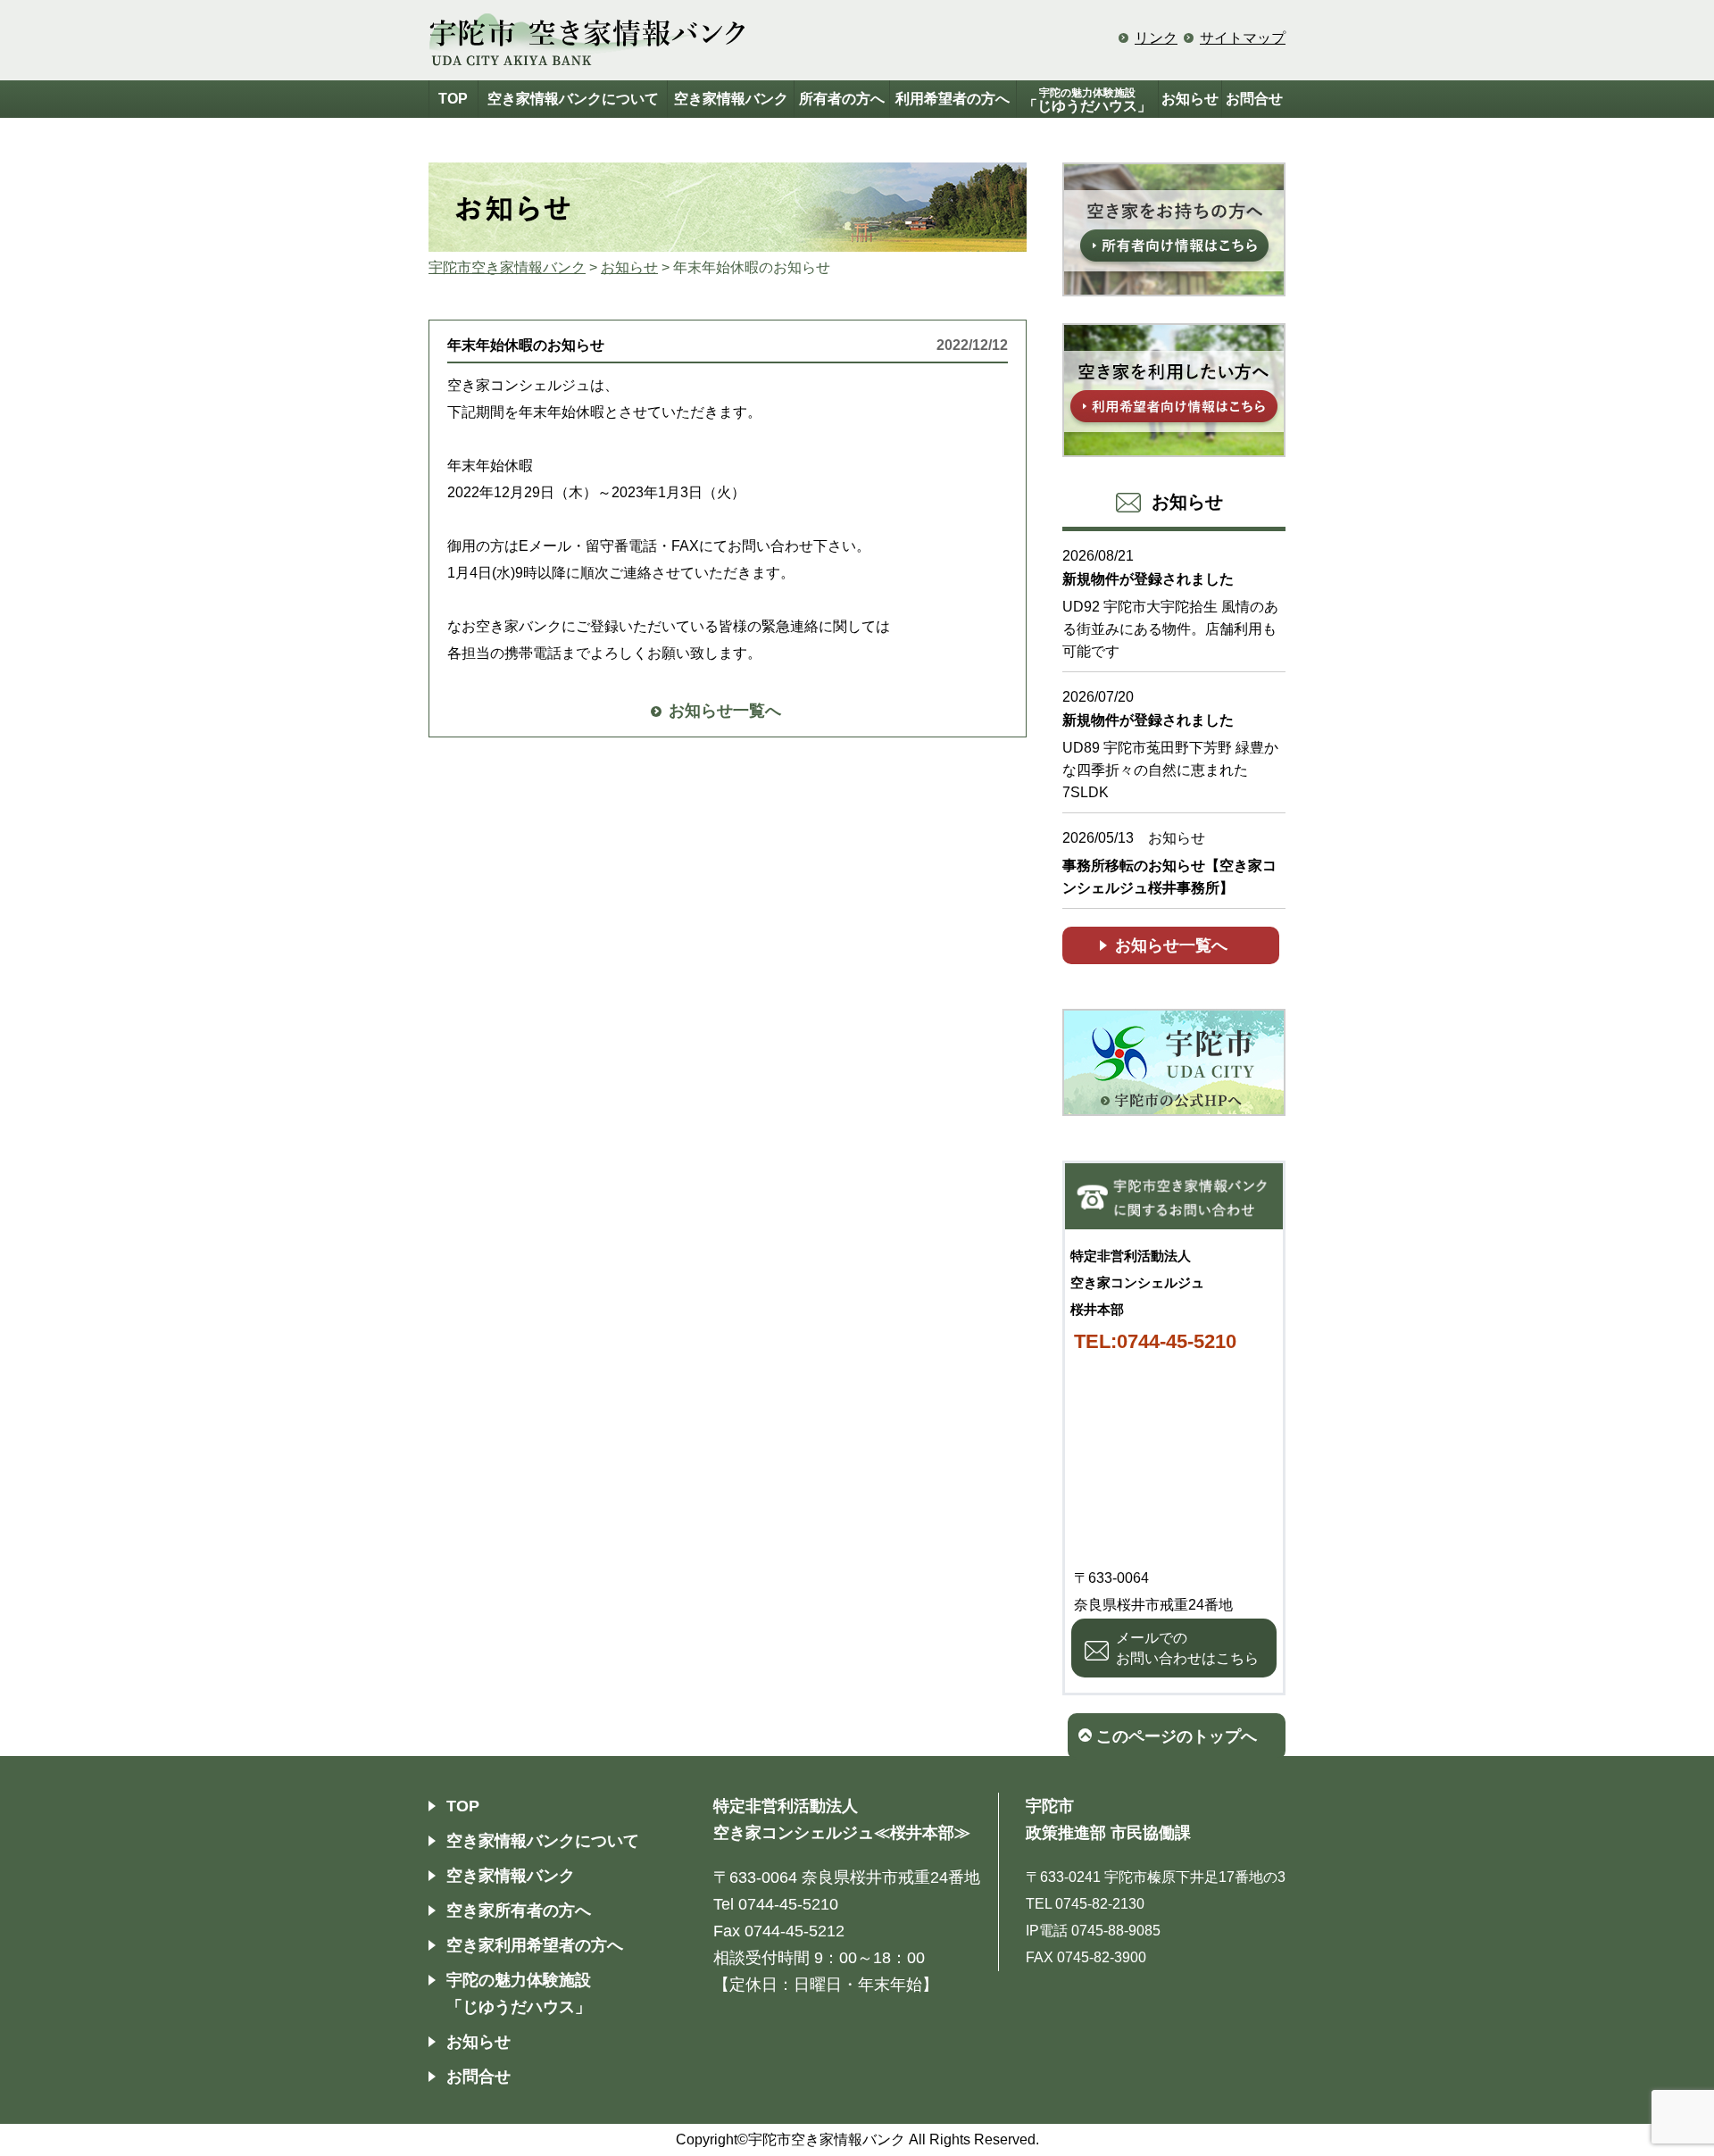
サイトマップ (1243, 38)
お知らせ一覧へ (725, 711)
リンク (1156, 38)
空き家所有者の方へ (519, 1910)
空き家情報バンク (731, 99)
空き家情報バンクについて (573, 99)
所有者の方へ (842, 99)
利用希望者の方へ (953, 99)
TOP (453, 99)
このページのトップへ (1177, 1736)
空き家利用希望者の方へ (535, 1945)
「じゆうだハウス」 (1087, 100)
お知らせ (1190, 99)
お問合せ (1254, 99)
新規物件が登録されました (1148, 579)
